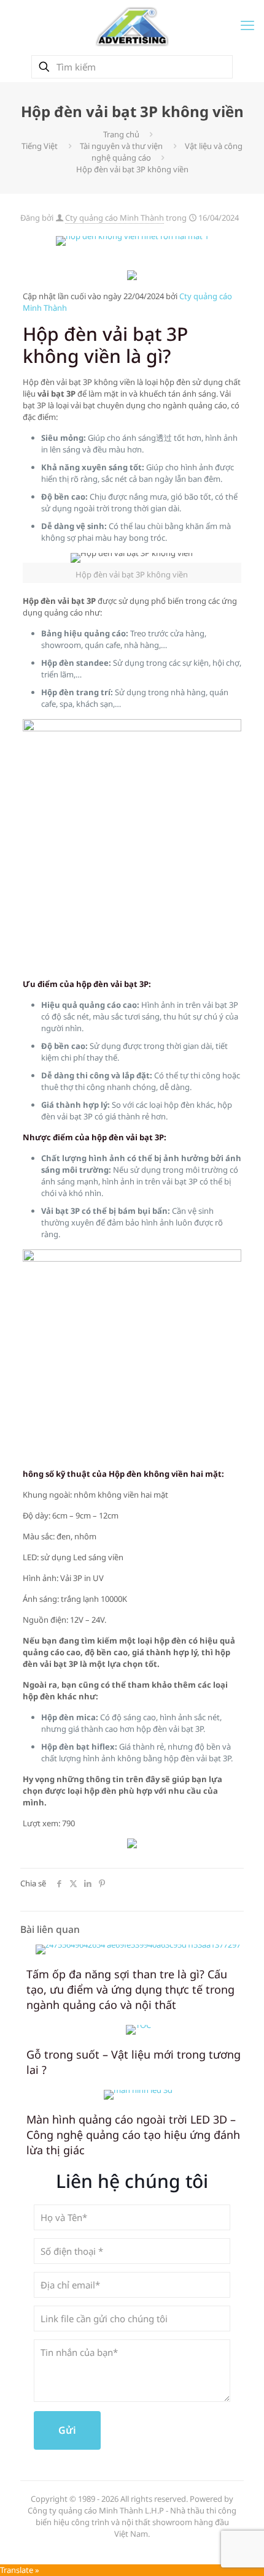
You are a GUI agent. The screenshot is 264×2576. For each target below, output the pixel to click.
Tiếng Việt (40, 146)
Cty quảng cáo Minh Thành (115, 218)
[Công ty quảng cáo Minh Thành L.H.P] (132, 26)
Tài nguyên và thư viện (121, 146)
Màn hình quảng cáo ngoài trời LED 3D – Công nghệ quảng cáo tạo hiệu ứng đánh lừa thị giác (133, 2135)
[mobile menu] (247, 25)
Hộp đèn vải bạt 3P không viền (132, 169)
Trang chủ (121, 134)
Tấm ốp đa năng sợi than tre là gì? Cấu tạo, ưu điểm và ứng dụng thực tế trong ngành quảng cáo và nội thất (130, 1989)
